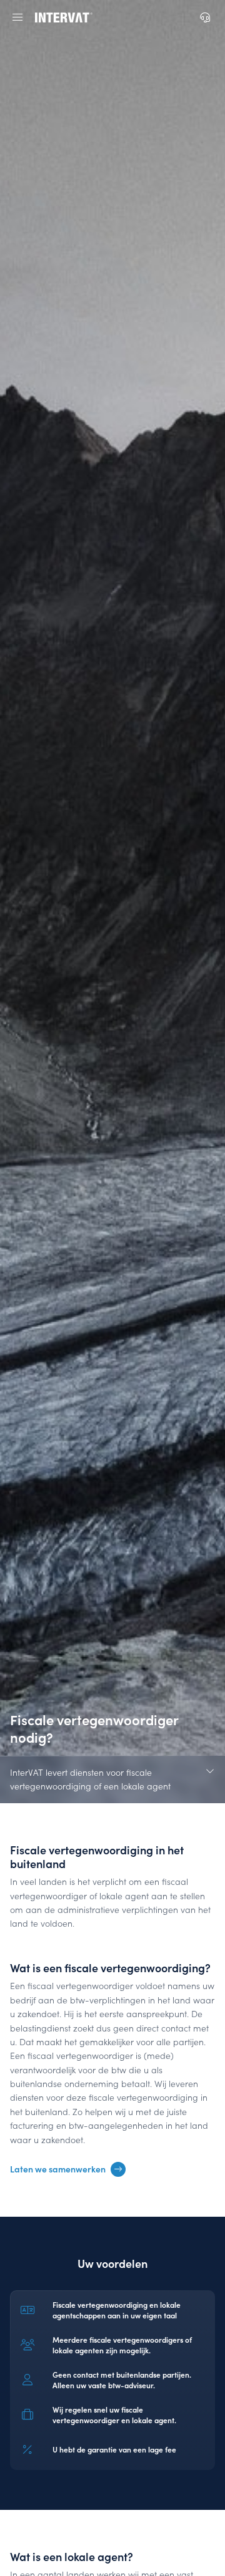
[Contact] (205, 17)
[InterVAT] (64, 17)
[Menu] (17, 17)
